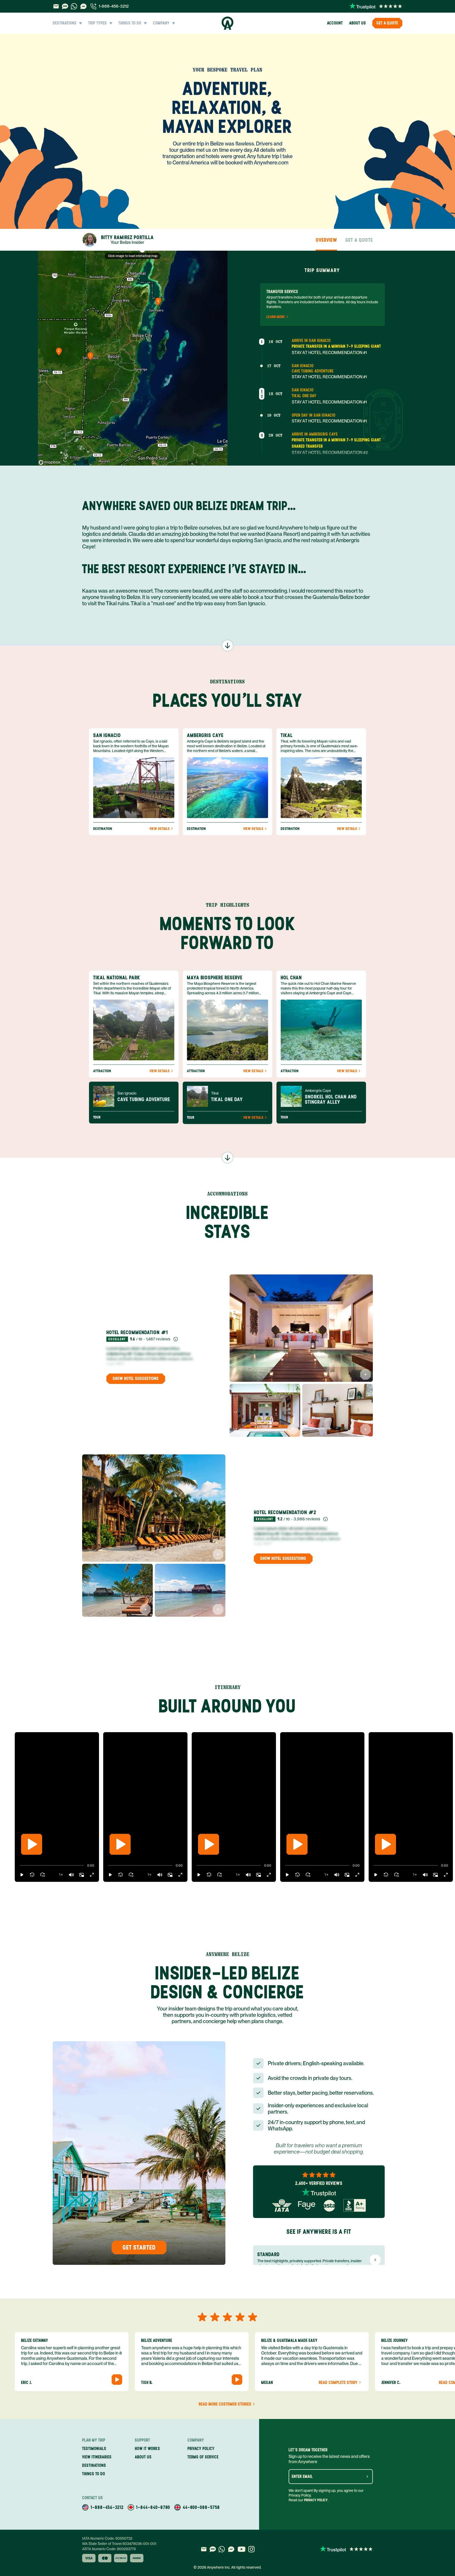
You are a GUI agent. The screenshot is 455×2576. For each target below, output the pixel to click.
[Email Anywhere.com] (56, 6)
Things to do (94, 2474)
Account (335, 23)
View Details (160, 829)
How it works (147, 2449)
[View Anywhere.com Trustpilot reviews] (376, 6)
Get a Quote (387, 23)
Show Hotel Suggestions (136, 1378)
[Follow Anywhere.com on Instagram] (251, 2549)
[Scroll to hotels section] (227, 1158)
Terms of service (203, 2457)
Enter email (302, 2477)
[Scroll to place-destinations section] (227, 646)
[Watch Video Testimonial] (117, 2380)
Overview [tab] (326, 240)
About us (358, 23)
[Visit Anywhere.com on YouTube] (241, 2549)
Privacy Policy (316, 2500)
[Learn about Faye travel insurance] (307, 2205)
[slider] (19, 1866)
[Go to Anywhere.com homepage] (228, 23)
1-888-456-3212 (114, 6)
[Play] (32, 1844)
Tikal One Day (304, 396)
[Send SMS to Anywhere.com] (65, 6)
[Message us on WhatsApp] (74, 6)
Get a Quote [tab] (359, 240)
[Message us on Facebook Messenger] (83, 6)
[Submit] (367, 2477)
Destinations (94, 2465)
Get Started (139, 2247)
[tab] (118, 240)
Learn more (276, 317)
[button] (22, 1875)
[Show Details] (365, 1374)
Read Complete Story (338, 2383)
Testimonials (94, 2449)
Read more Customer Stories (225, 2404)
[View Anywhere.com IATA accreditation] (282, 2205)
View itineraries (97, 2457)
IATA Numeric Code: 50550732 (107, 2538)
